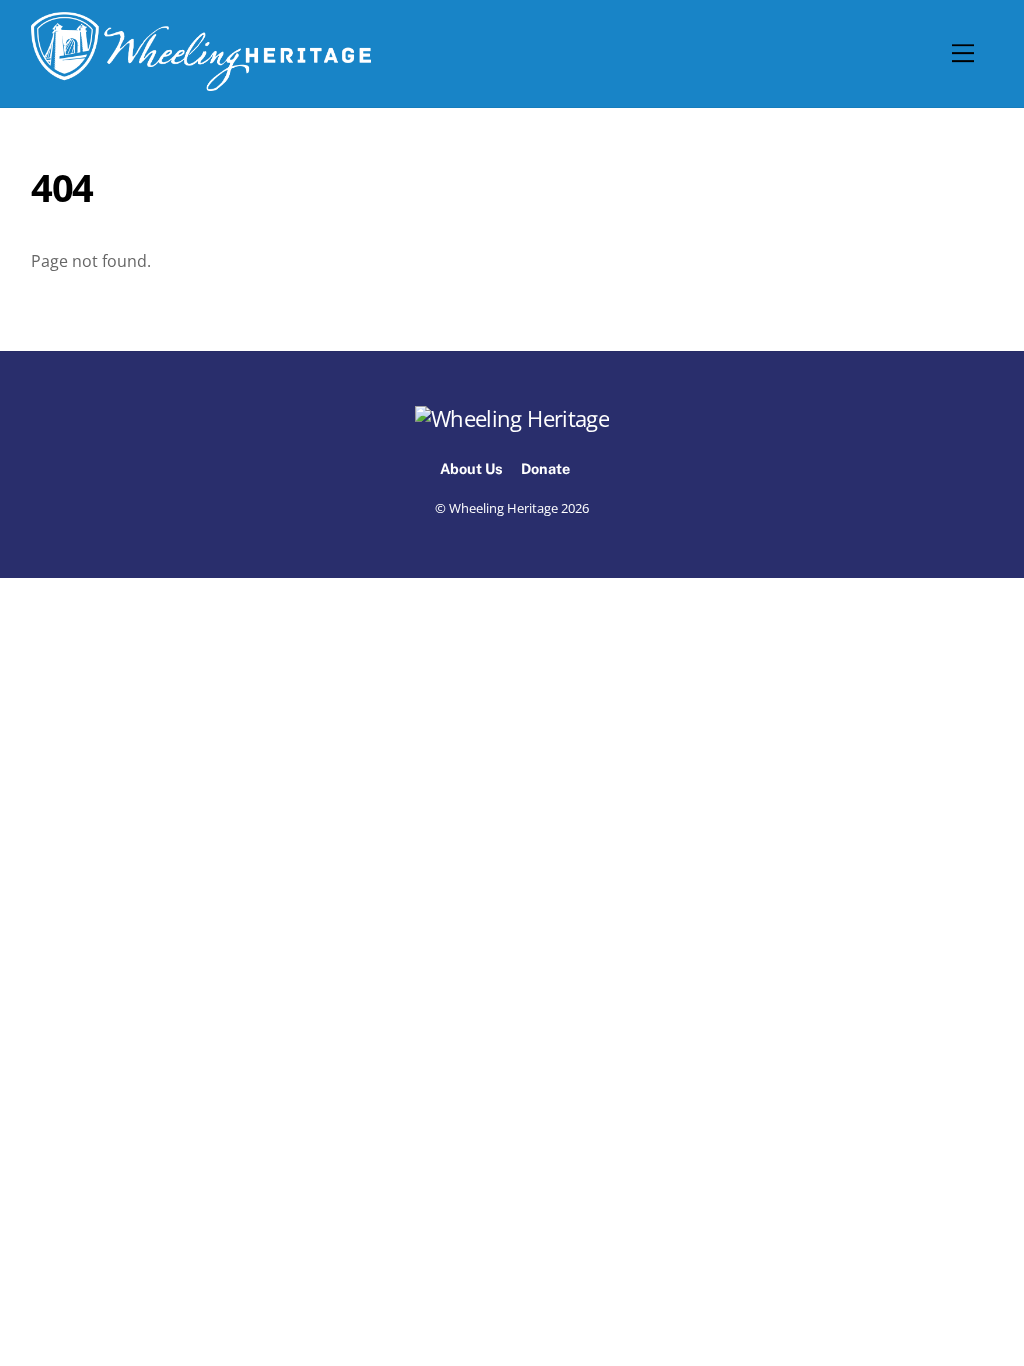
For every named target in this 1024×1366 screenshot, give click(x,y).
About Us (471, 468)
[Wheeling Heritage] (201, 81)
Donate (545, 468)
